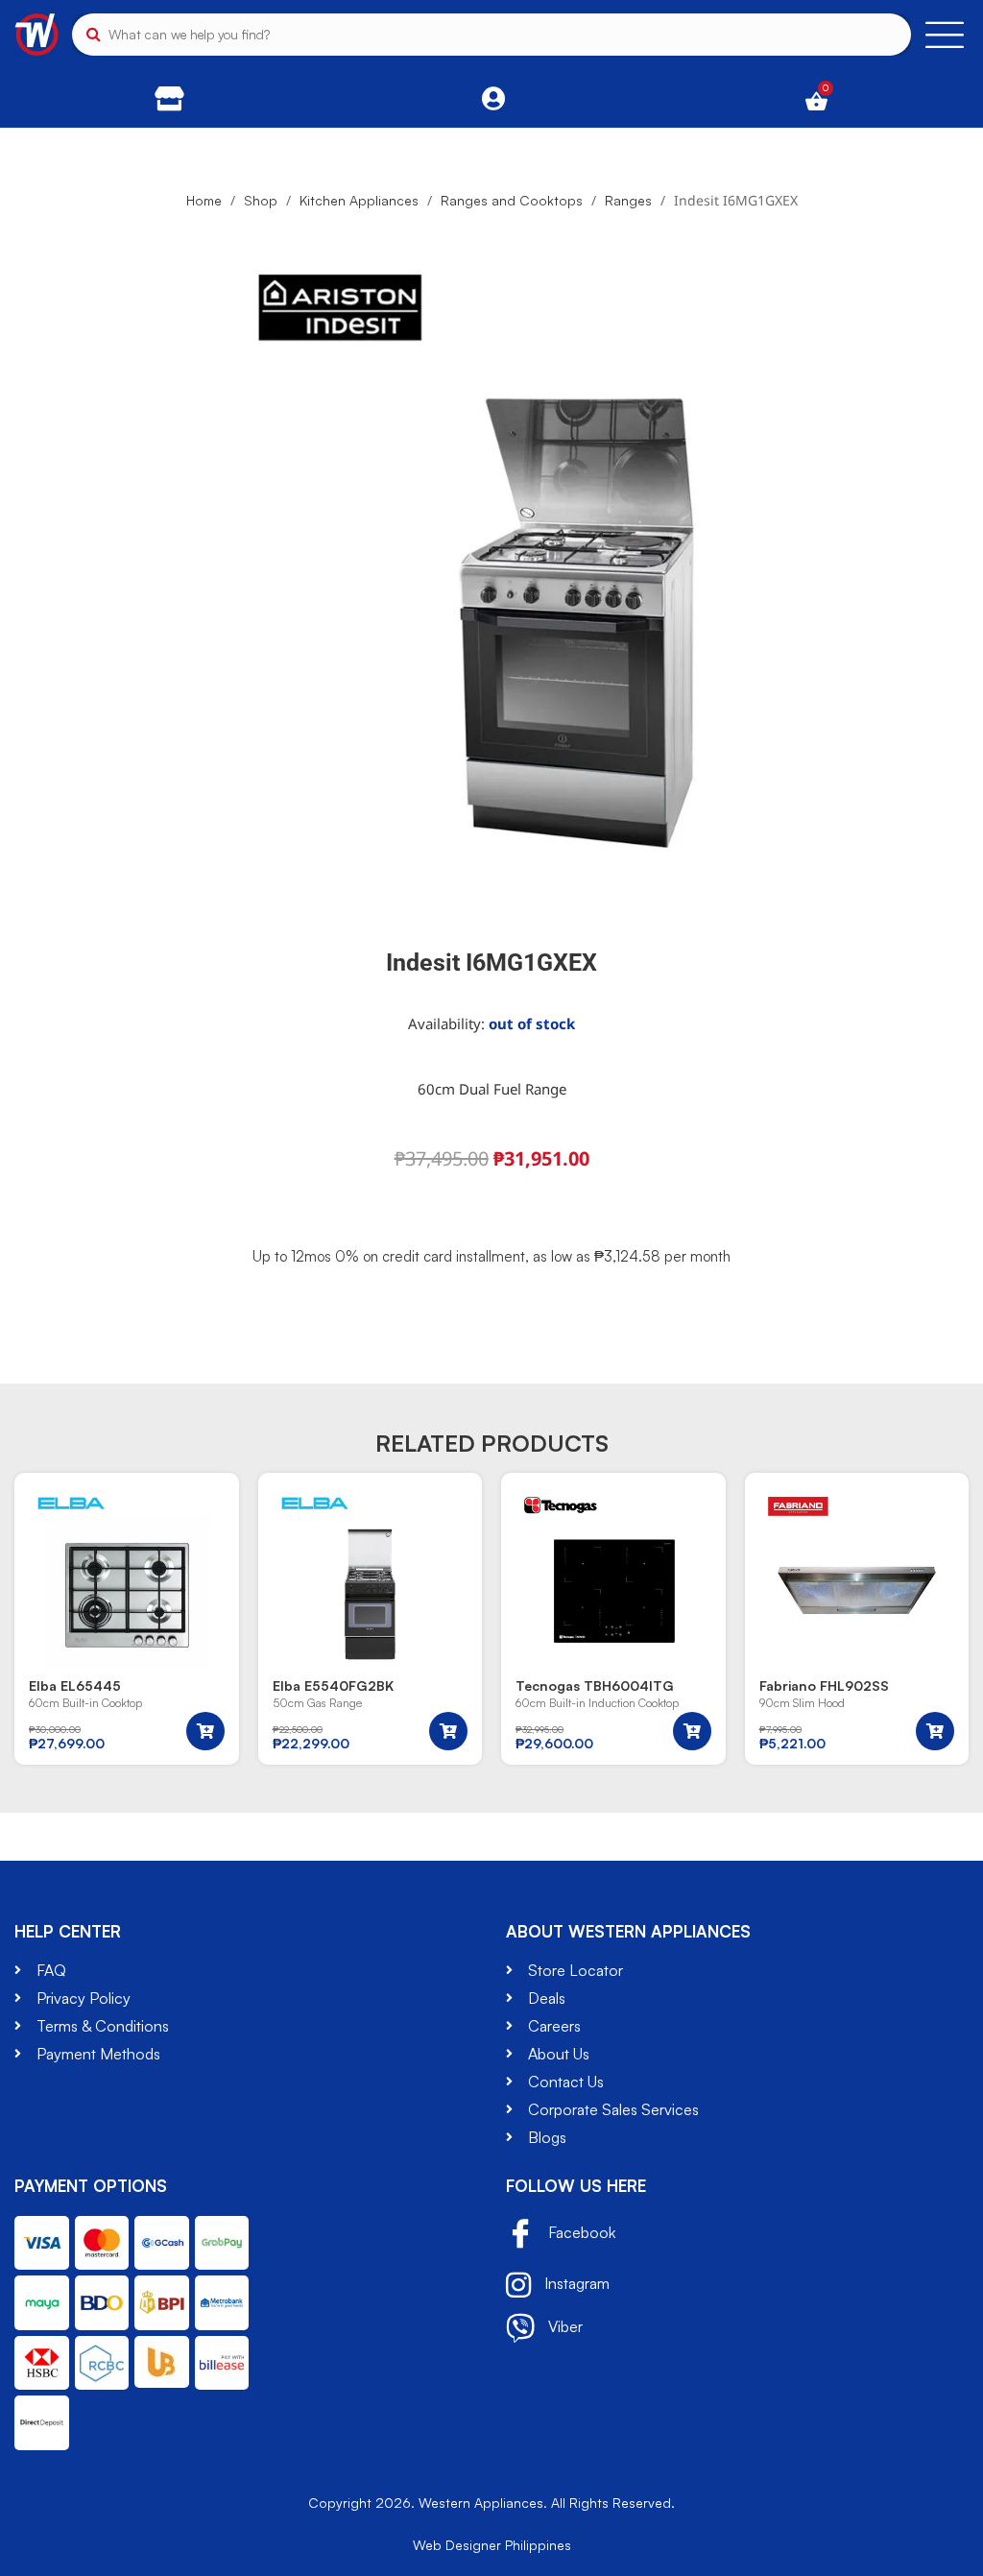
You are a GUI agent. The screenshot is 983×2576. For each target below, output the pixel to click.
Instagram (575, 2283)
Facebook (580, 2232)
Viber (563, 2326)
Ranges (628, 200)
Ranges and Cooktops (512, 200)
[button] (205, 1731)
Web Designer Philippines (492, 2545)
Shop (261, 200)
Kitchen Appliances (359, 200)
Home (204, 200)
